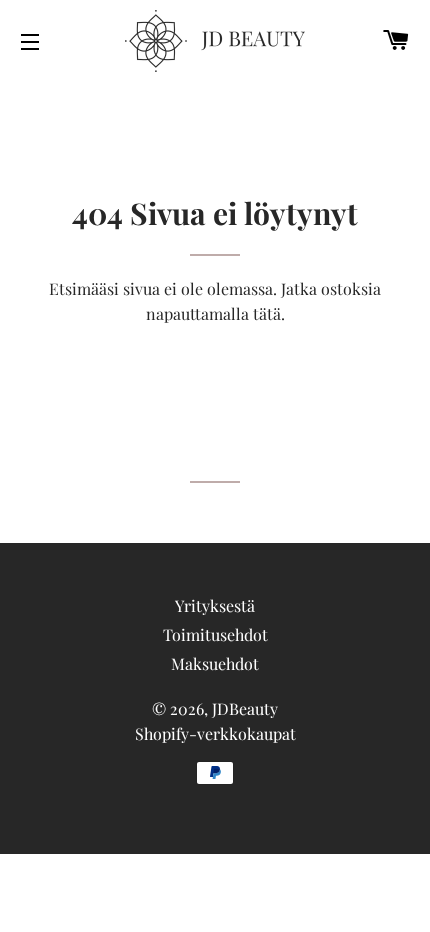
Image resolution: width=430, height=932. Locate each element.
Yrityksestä (215, 605)
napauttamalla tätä (213, 313)
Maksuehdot (215, 663)
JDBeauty (245, 708)
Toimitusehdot (215, 634)
